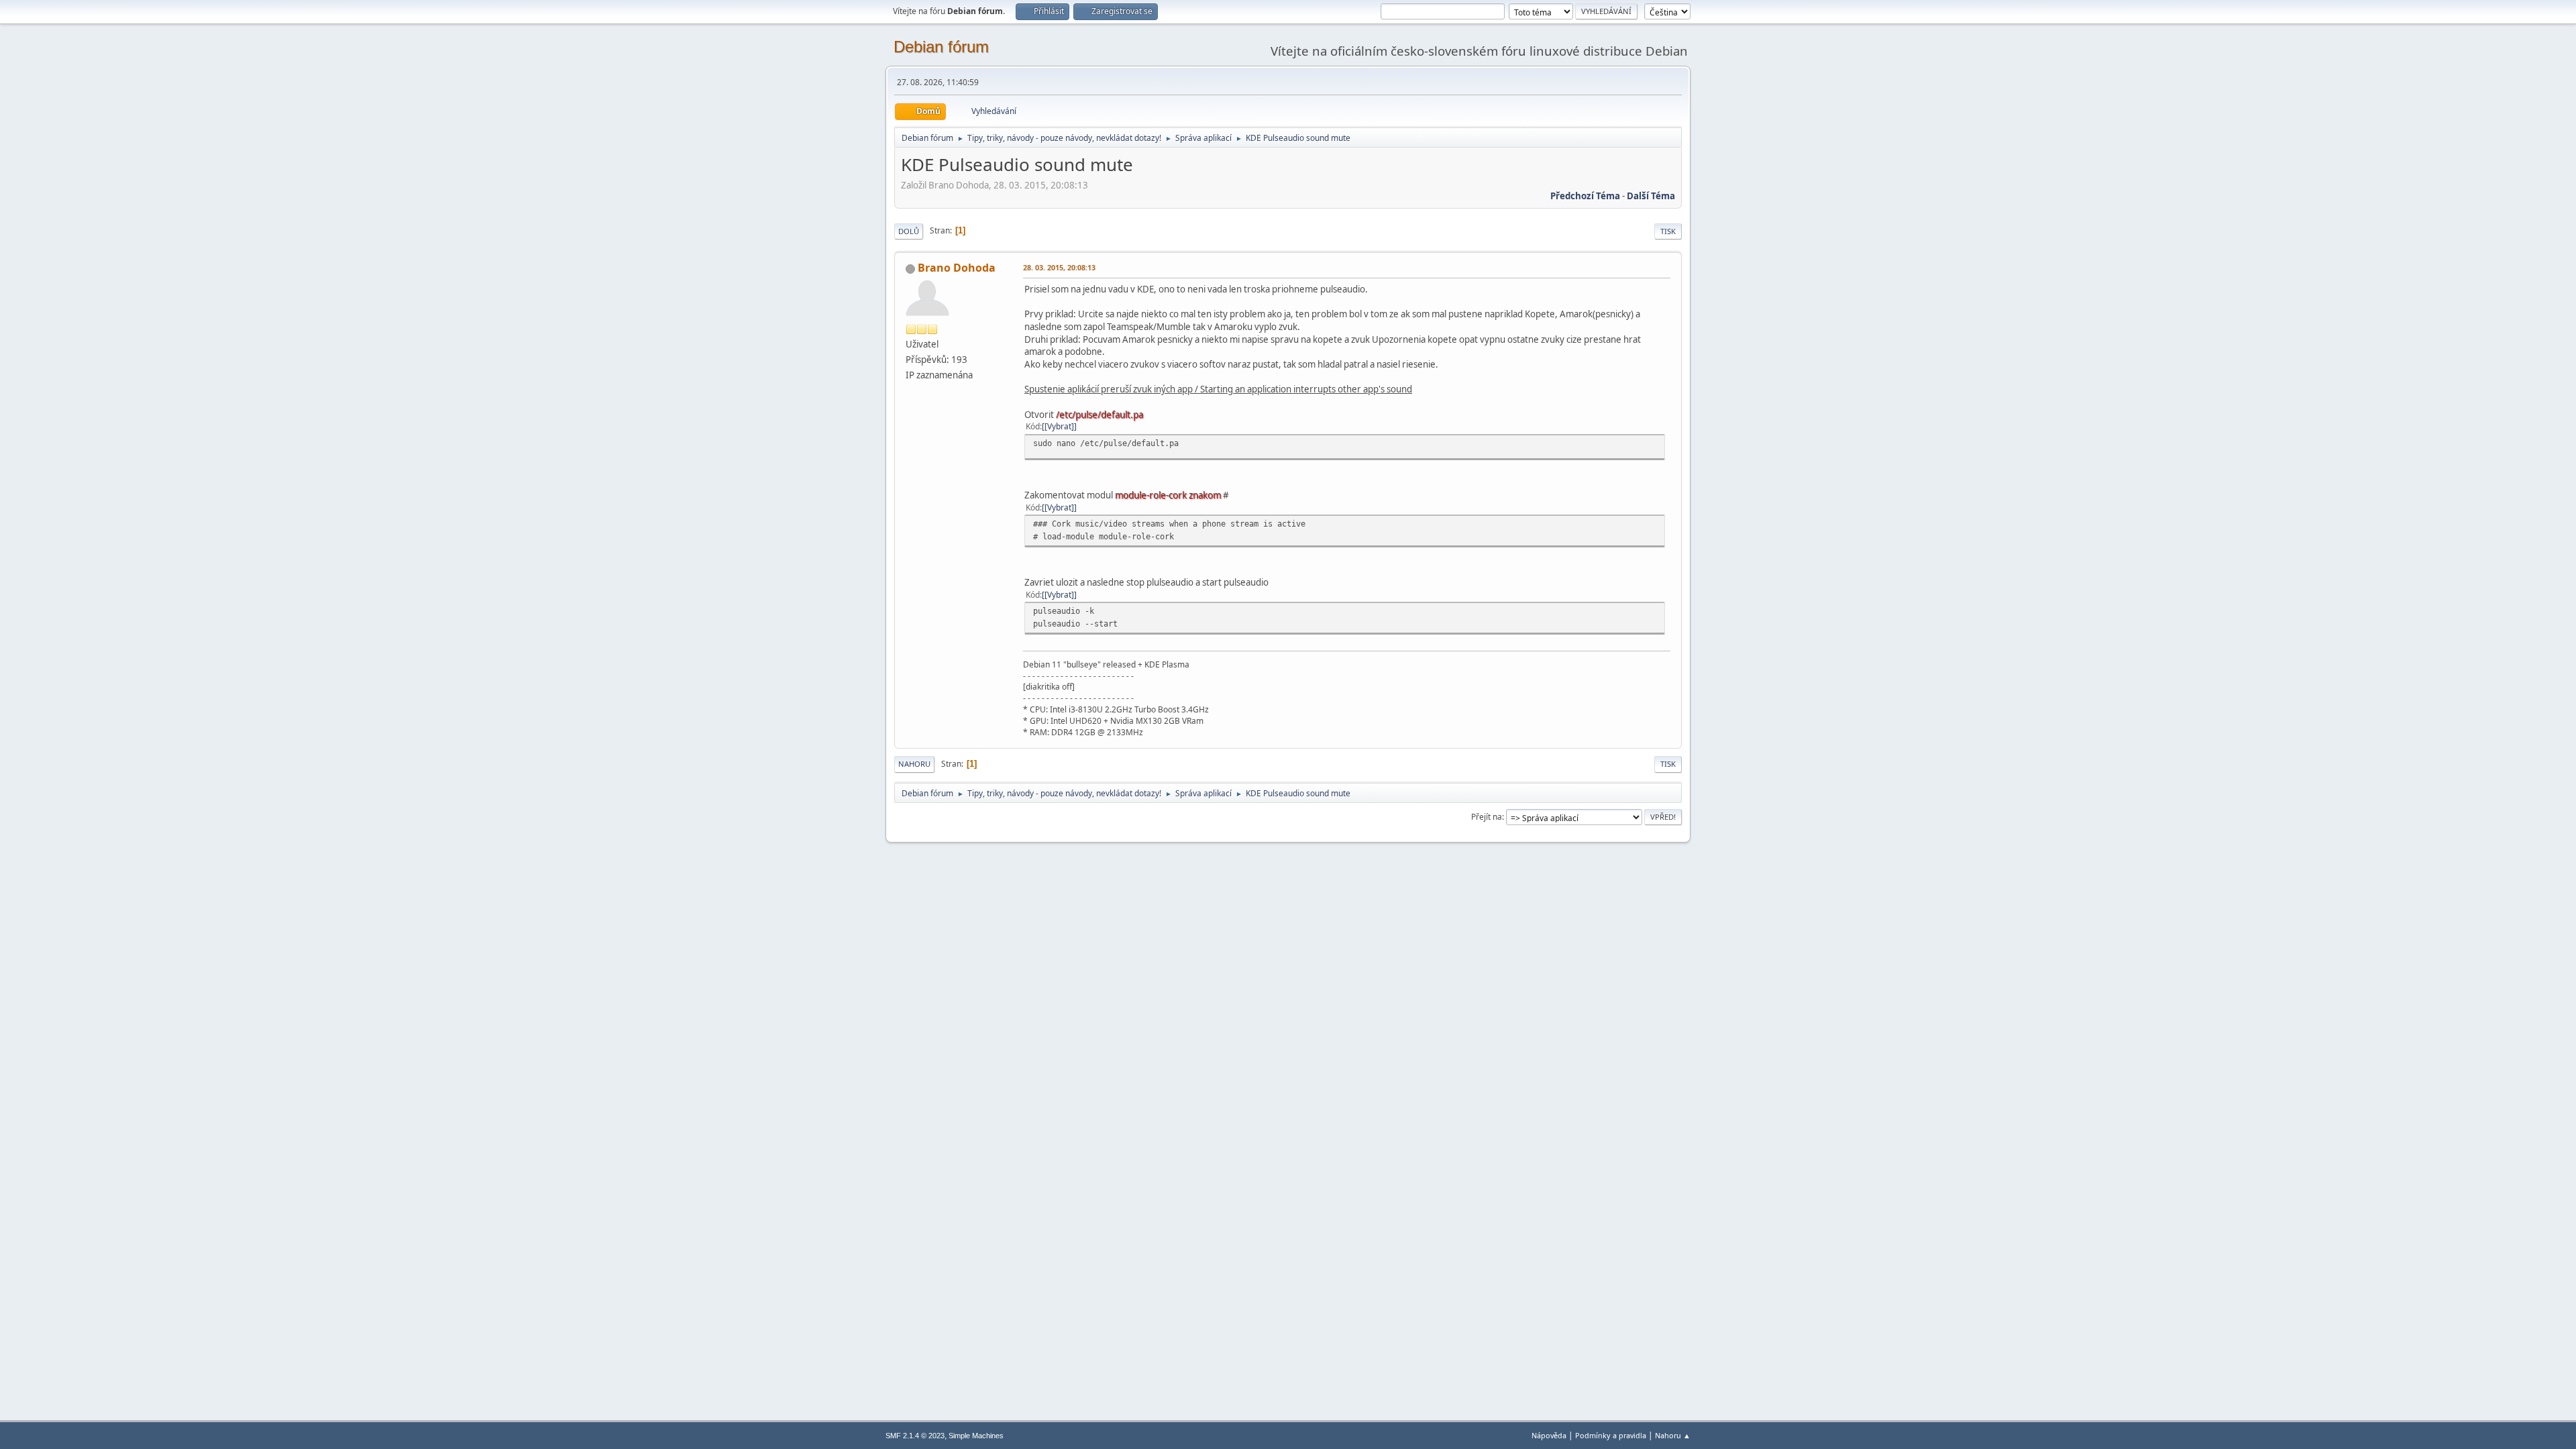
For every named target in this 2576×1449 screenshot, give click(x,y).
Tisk (1668, 231)
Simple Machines (976, 1436)
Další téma (1651, 196)
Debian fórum (941, 47)
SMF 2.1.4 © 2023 (915, 1436)
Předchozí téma (1585, 196)
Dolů (909, 231)
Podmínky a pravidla (1611, 1435)
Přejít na (1487, 817)
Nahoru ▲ (1673, 1435)
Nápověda (1549, 1435)
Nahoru (914, 764)
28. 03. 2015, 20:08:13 (1059, 267)
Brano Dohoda (957, 268)
